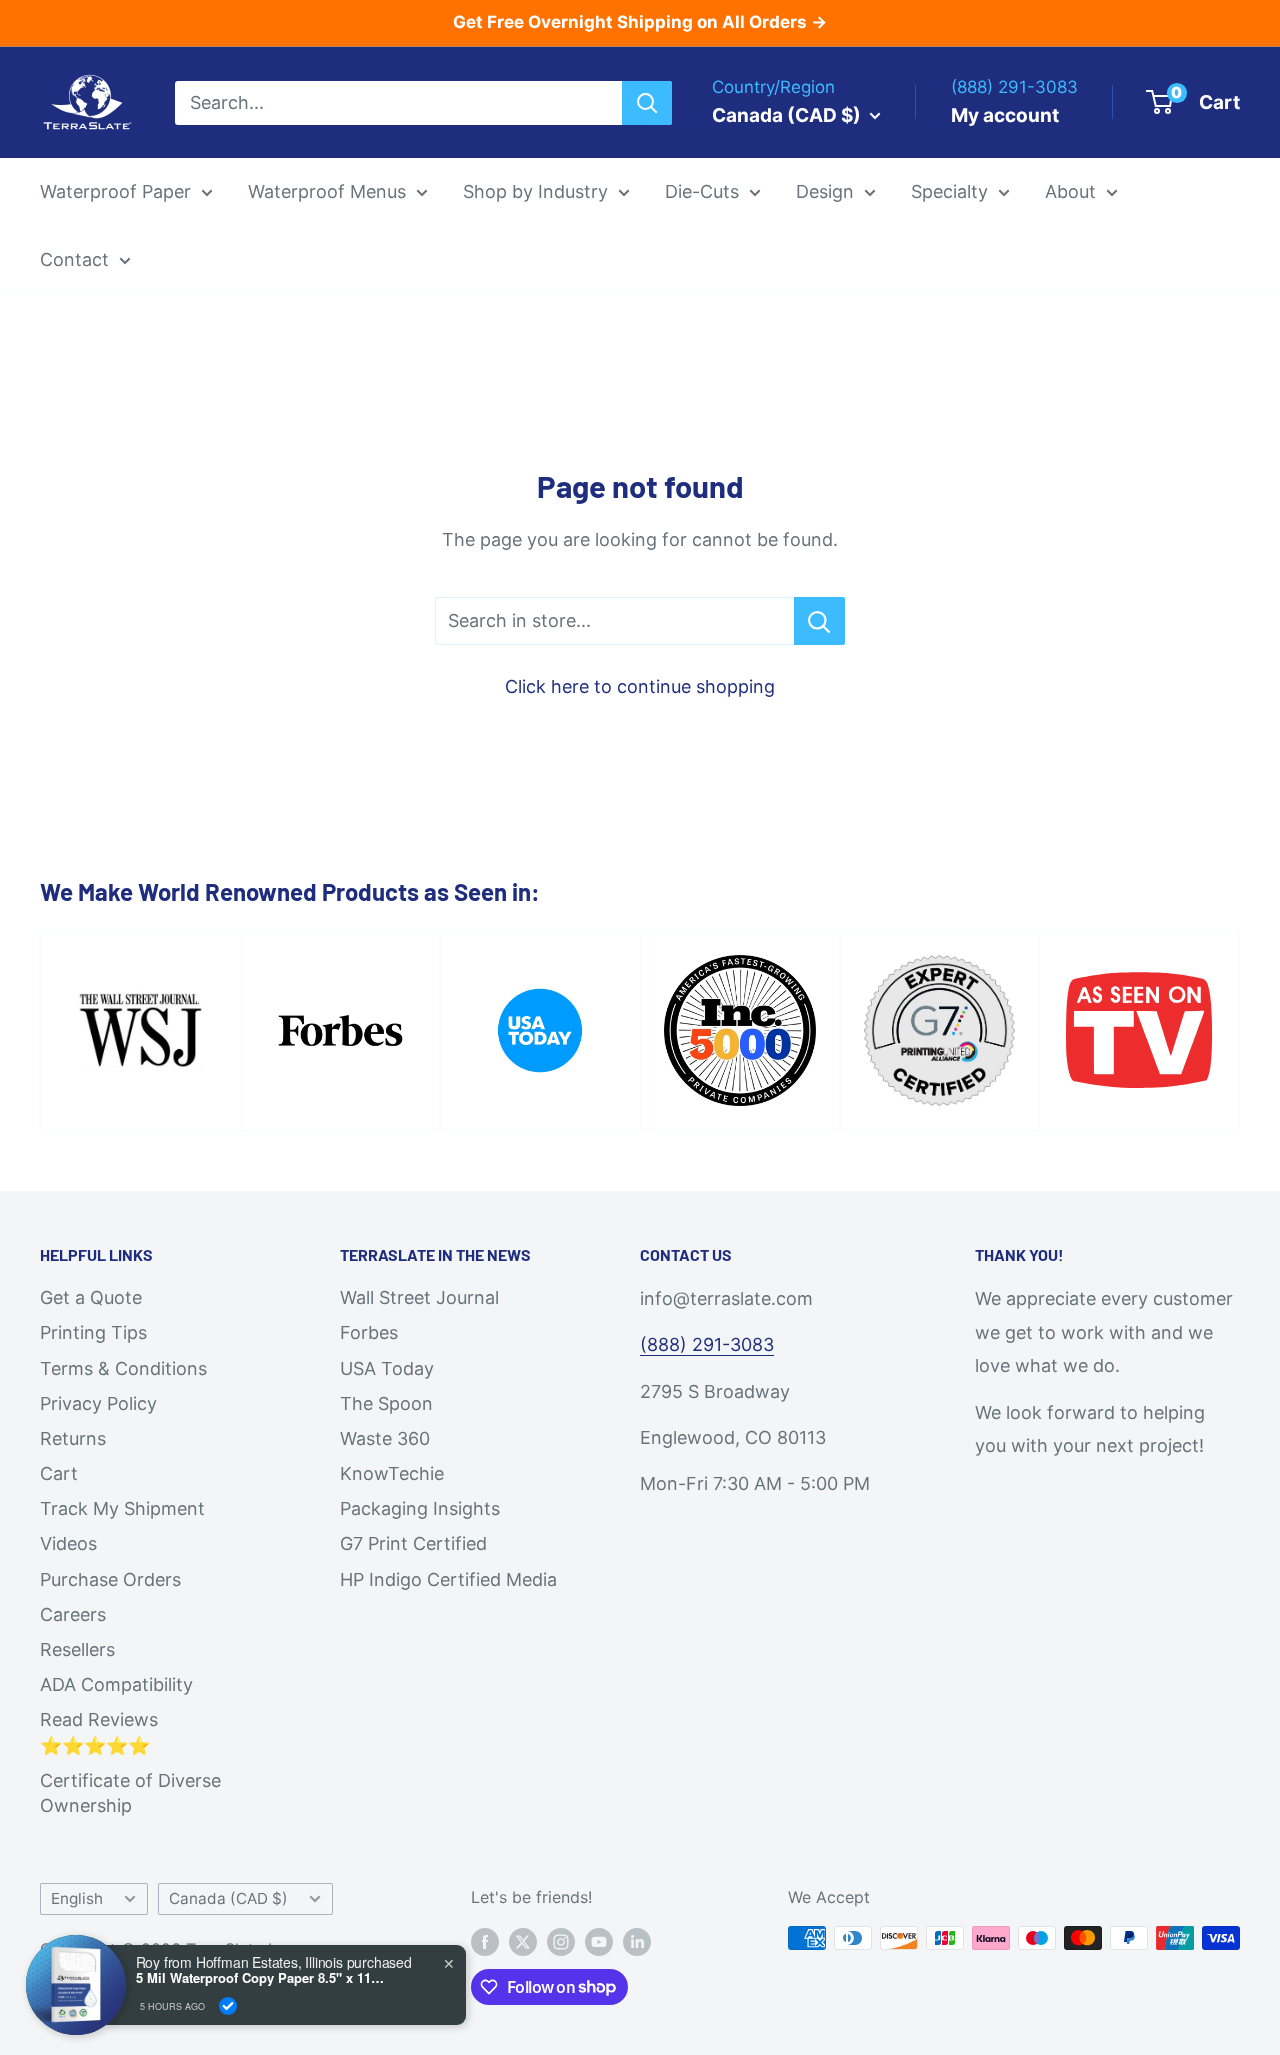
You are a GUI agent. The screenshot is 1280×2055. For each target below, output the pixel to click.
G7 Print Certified (413, 1543)
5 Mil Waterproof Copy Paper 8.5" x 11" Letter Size (261, 1978)
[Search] (647, 102)
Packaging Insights (420, 1508)
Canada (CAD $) (228, 1898)
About (1070, 191)
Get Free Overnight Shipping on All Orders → (640, 22)
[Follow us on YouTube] (599, 1941)
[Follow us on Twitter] (523, 1941)
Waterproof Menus (327, 191)
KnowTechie (392, 1473)
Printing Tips (93, 1332)
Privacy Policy (98, 1403)
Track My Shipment (122, 1508)
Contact (74, 258)
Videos (68, 1543)
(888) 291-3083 (707, 1344)
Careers (73, 1614)
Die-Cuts (702, 191)
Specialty (949, 191)
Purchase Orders (110, 1579)
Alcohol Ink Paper (975, 387)
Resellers (77, 1649)
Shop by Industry (535, 191)
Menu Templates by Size (883, 343)
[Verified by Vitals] (228, 2006)
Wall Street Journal (419, 1297)
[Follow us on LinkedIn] (637, 1941)
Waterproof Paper (115, 191)
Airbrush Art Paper (978, 429)
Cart (59, 1473)
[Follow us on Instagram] (561, 1941)
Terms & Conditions (123, 1368)
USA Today (387, 1368)
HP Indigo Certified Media (448, 1579)
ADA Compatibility (116, 1684)
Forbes (369, 1332)
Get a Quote (91, 1297)
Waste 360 (385, 1438)
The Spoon (386, 1403)
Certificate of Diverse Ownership (130, 1793)
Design (825, 191)
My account (1005, 114)
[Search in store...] (819, 621)
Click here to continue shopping (640, 686)
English (77, 1898)
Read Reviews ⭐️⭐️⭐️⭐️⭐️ (99, 1732)
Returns (73, 1438)
